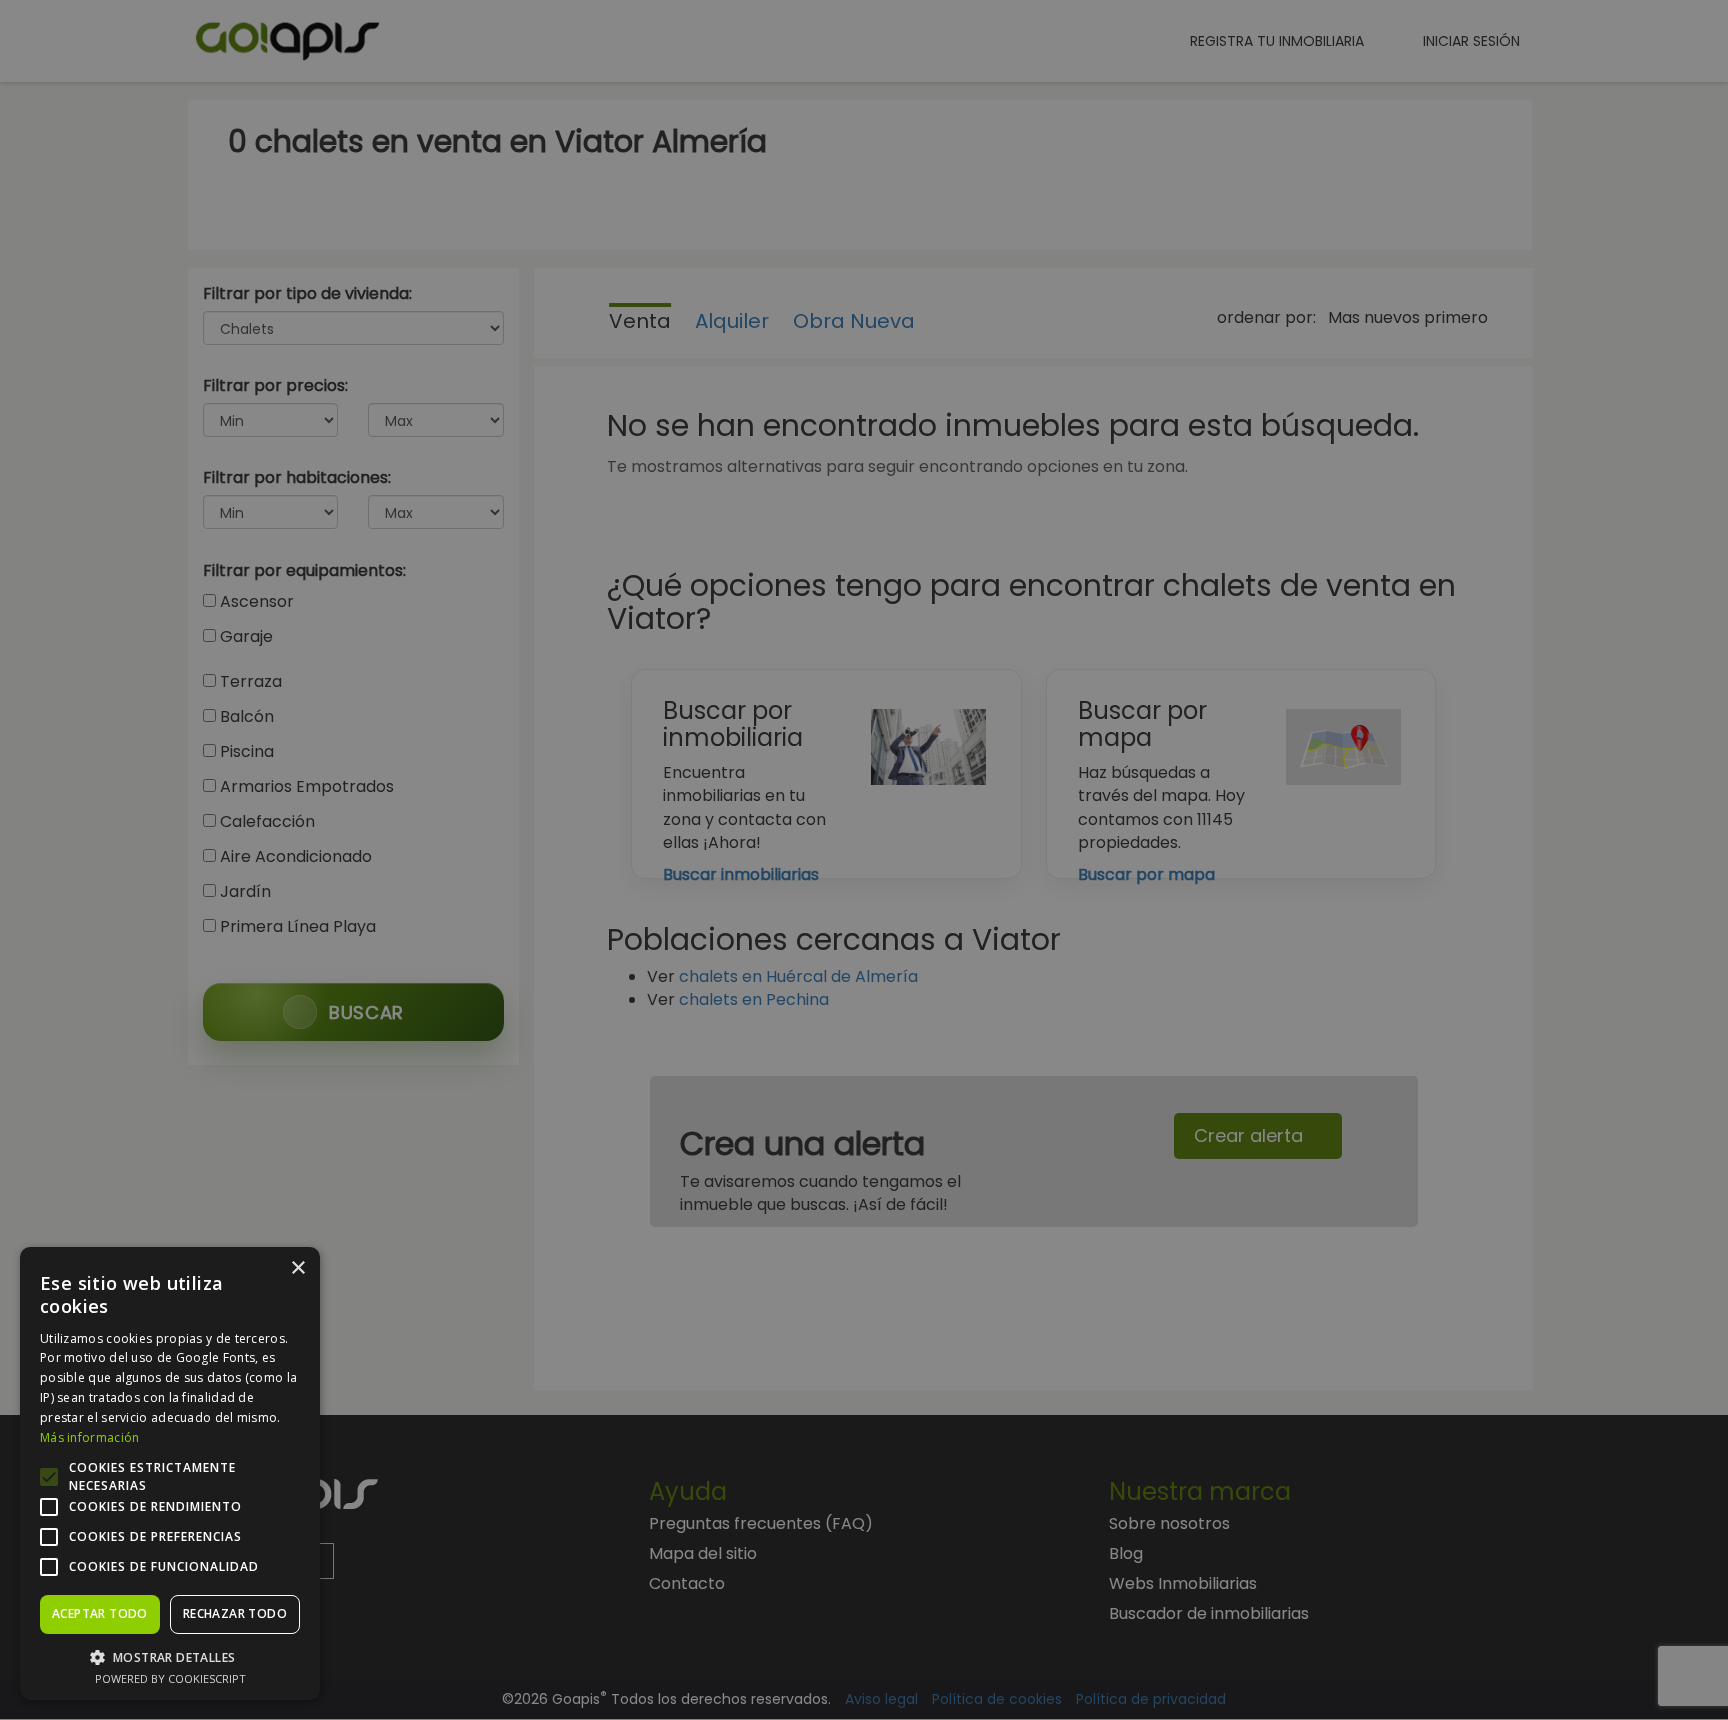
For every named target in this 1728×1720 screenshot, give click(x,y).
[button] (170, 1656)
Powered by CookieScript (170, 1678)
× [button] (297, 1268)
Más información (90, 1437)
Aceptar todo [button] (100, 1613)
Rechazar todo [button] (235, 1613)
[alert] (864, 860)
